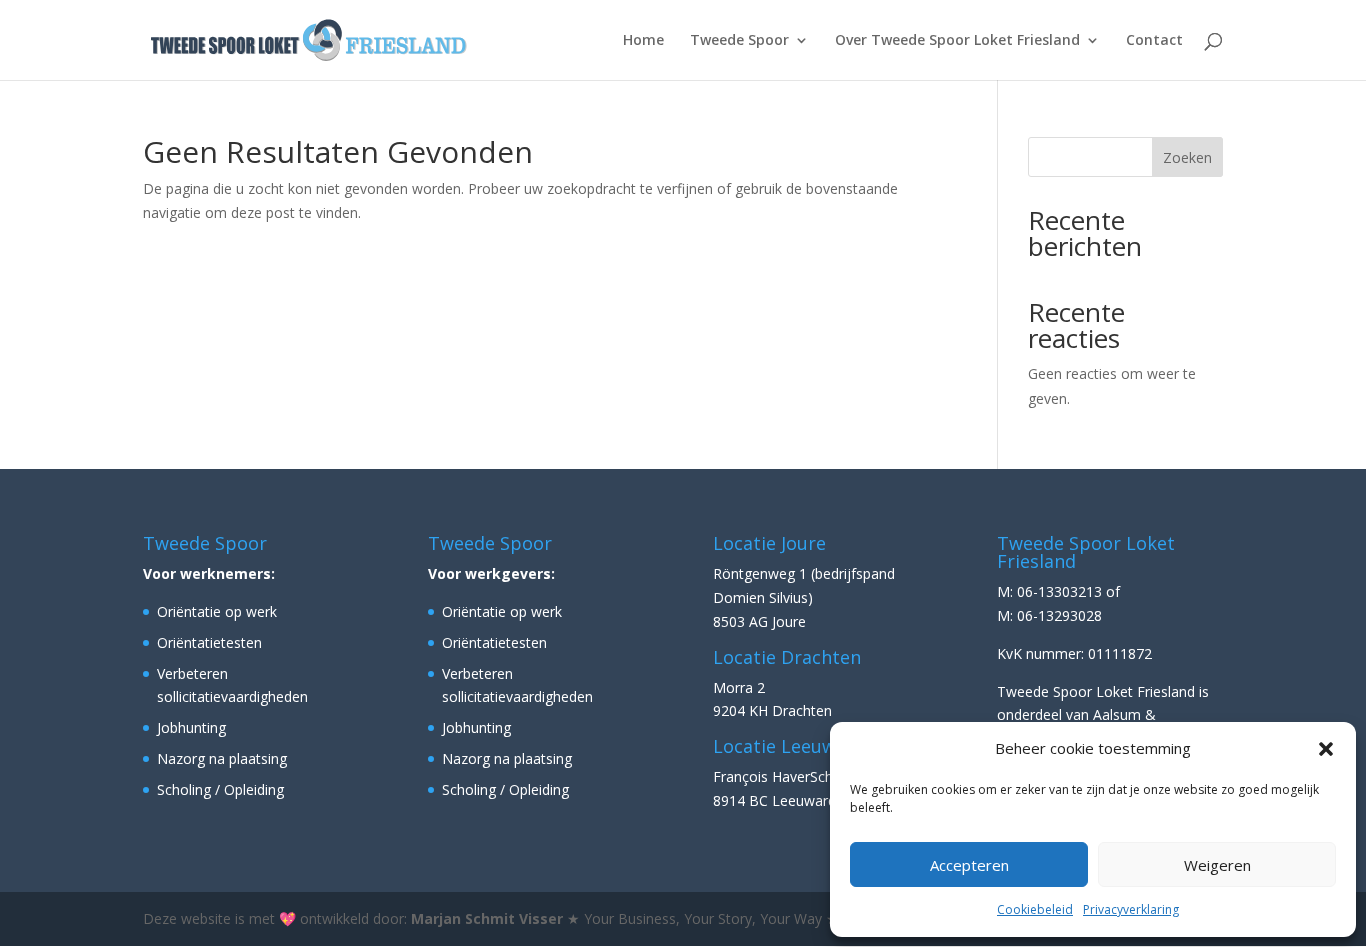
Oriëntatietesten (209, 642)
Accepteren (969, 865)
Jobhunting (191, 727)
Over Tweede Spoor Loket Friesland (957, 41)
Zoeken (1187, 157)
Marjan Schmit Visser (487, 918)
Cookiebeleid (1035, 909)
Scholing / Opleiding (220, 789)
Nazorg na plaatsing (222, 758)
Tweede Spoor (739, 41)
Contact (1154, 41)
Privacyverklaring (1131, 909)
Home (643, 41)
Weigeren (1217, 865)
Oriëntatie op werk (217, 611)
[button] (1326, 749)
